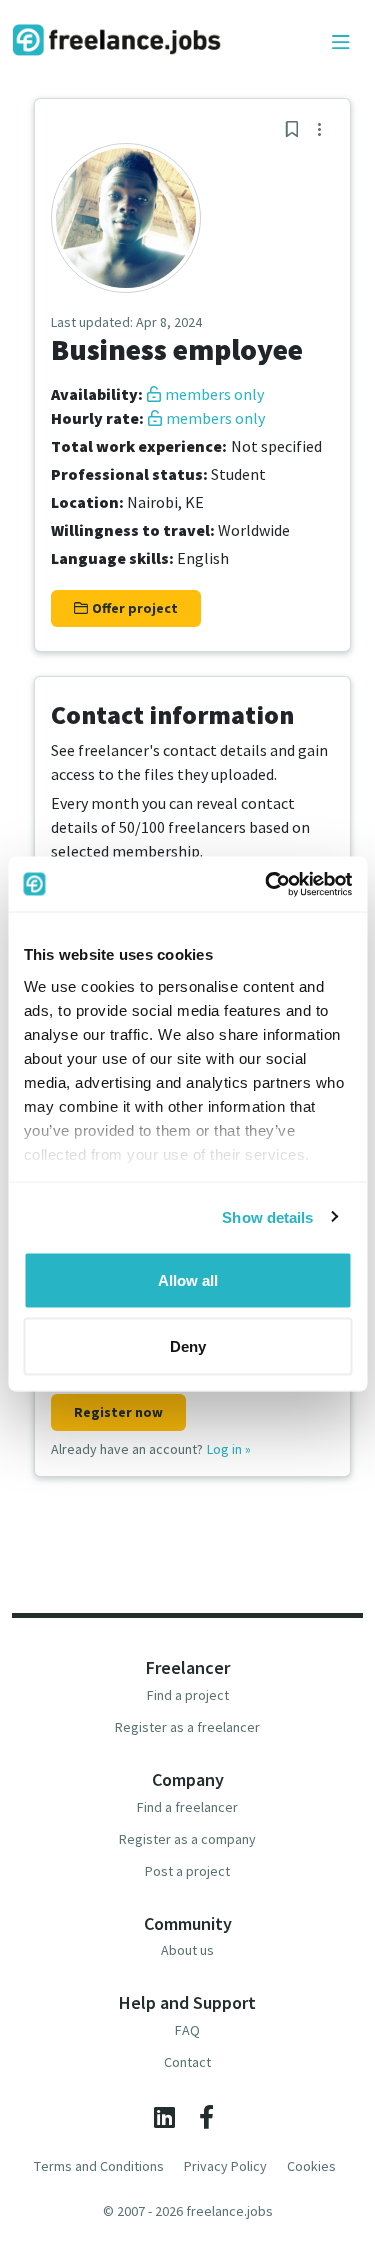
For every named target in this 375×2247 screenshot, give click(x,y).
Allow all (188, 1280)
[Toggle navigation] (341, 43)
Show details (267, 1216)
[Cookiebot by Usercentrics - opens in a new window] (267, 884)
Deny (188, 1345)
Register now (118, 1412)
